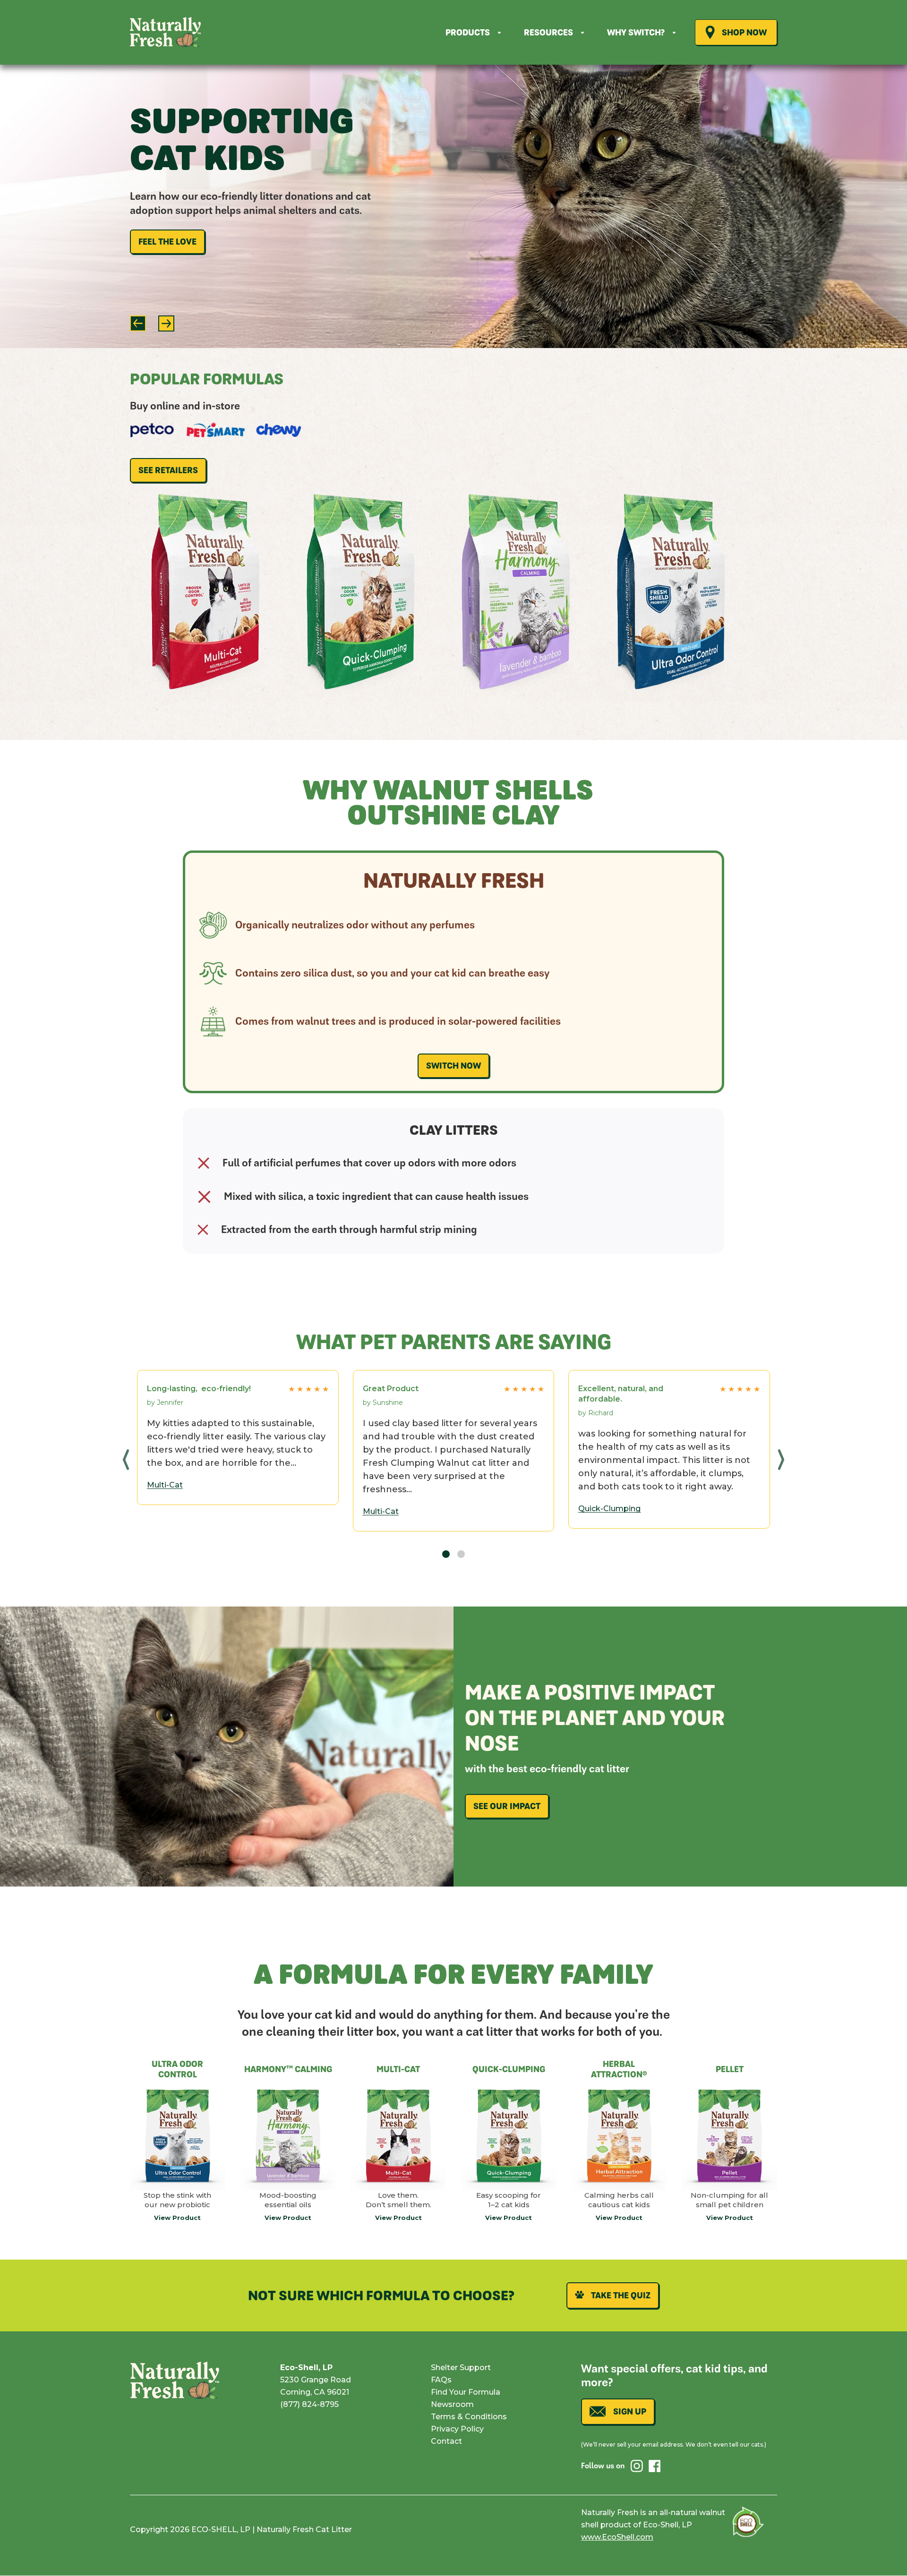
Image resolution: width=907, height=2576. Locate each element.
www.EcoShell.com (617, 2537)
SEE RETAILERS (168, 470)
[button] (126, 1459)
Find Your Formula (466, 2392)
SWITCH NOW (453, 1066)
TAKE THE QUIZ (621, 2295)
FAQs (441, 2380)
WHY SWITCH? (636, 33)
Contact (446, 2441)
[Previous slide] (138, 323)
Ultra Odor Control (671, 701)
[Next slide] (166, 323)
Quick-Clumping (360, 701)
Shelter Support (461, 2368)
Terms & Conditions (469, 2417)
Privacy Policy (457, 2429)
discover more (172, 279)
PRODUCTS (468, 33)
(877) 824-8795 (309, 2404)
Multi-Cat (205, 701)
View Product (177, 2218)
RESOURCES (548, 33)
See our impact (507, 1806)
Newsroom (452, 2404)
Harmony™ (516, 701)
